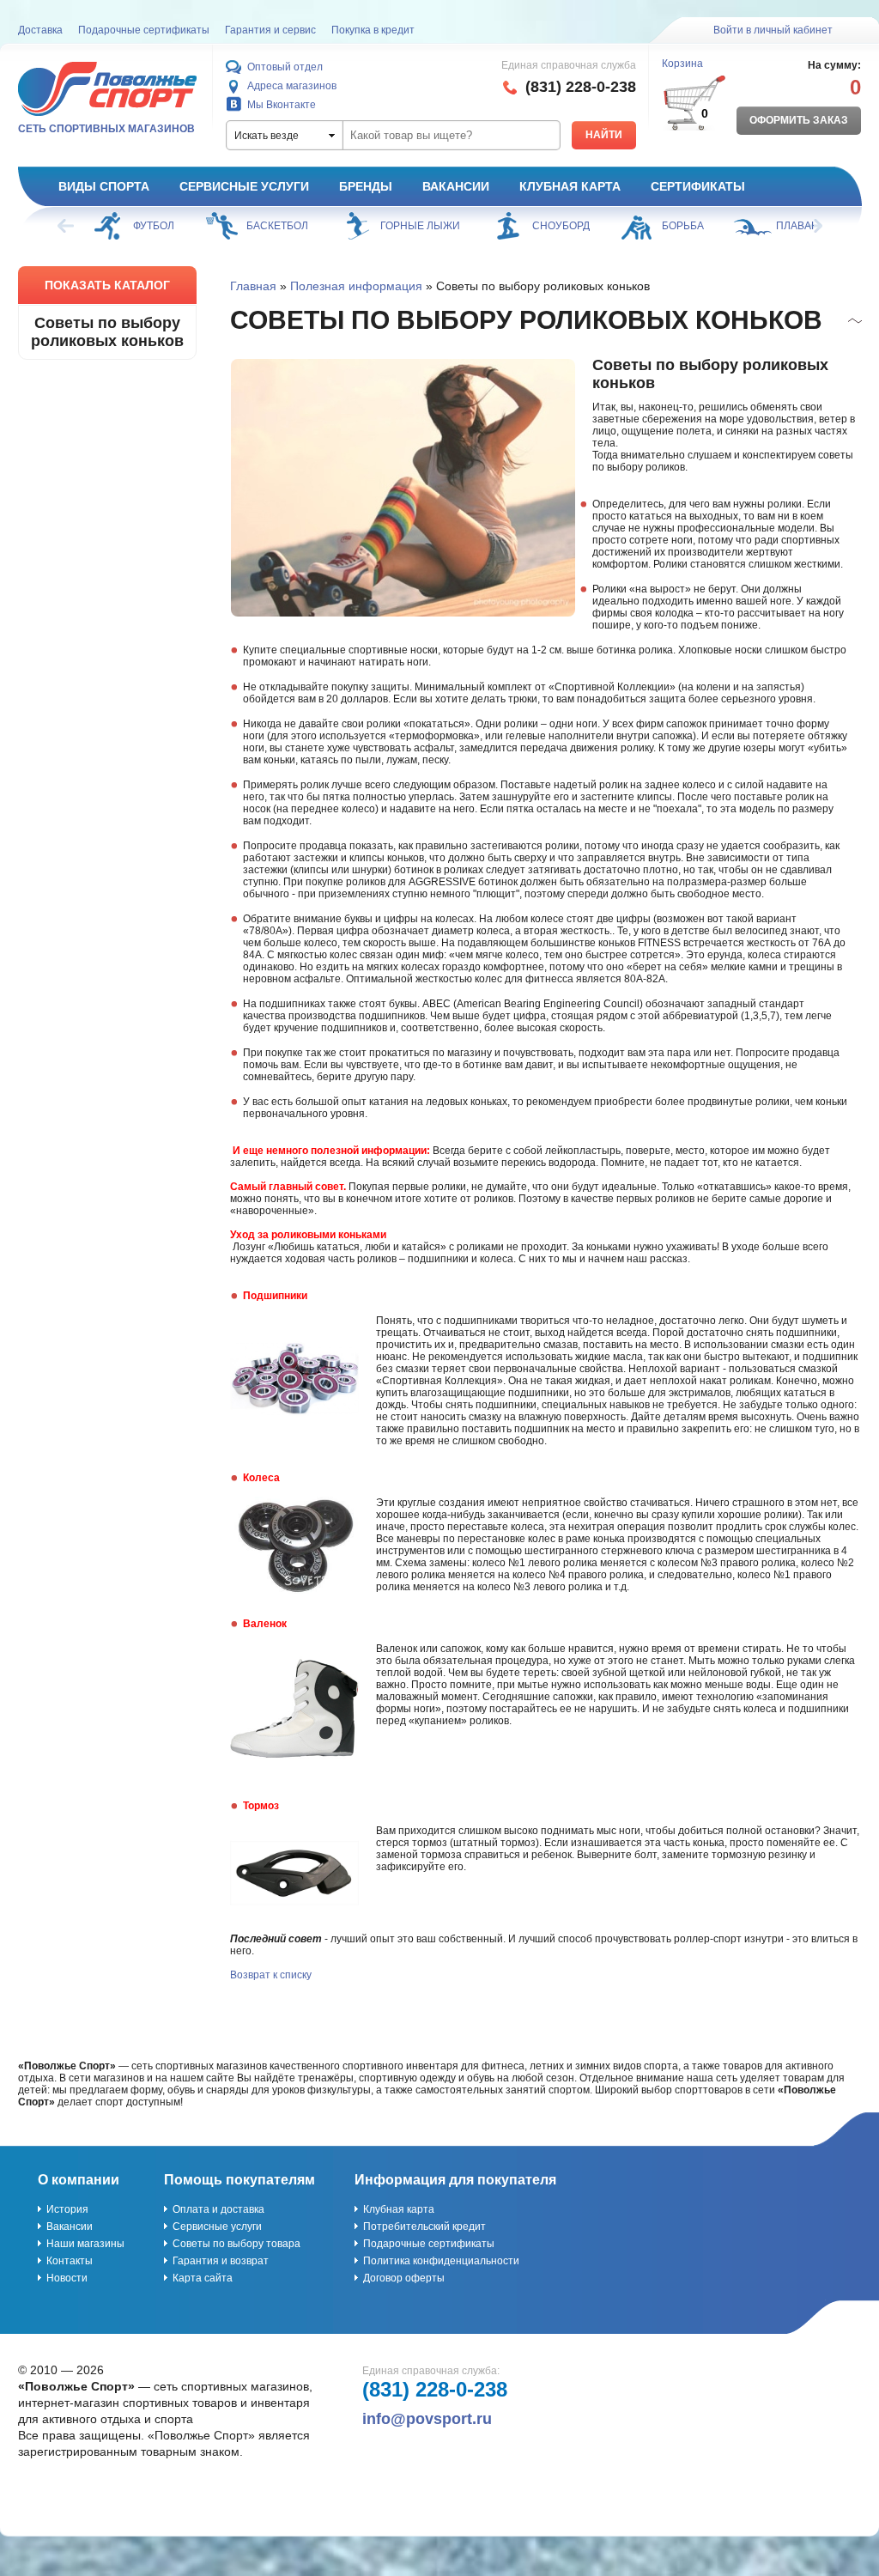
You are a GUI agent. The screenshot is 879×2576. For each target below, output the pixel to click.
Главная (253, 286)
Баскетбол (277, 226)
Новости (67, 2278)
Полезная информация (356, 286)
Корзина (682, 64)
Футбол (154, 226)
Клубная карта (570, 186)
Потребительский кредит (424, 2227)
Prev (67, 226)
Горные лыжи (420, 226)
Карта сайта (203, 2278)
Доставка (40, 30)
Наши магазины (85, 2244)
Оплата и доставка (218, 2209)
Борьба (683, 226)
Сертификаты (698, 186)
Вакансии (456, 186)
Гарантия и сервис (270, 30)
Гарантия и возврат (221, 2261)
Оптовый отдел (285, 67)
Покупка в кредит (373, 30)
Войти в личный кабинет (773, 30)
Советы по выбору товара (236, 2244)
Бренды (366, 186)
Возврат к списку (271, 1975)
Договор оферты (404, 2278)
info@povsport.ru (427, 2419)
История (67, 2209)
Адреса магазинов (292, 86)
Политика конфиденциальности (441, 2261)
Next (813, 226)
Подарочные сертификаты (144, 30)
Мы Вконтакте (282, 105)
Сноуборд (561, 226)
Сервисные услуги (244, 186)
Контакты (70, 2261)
